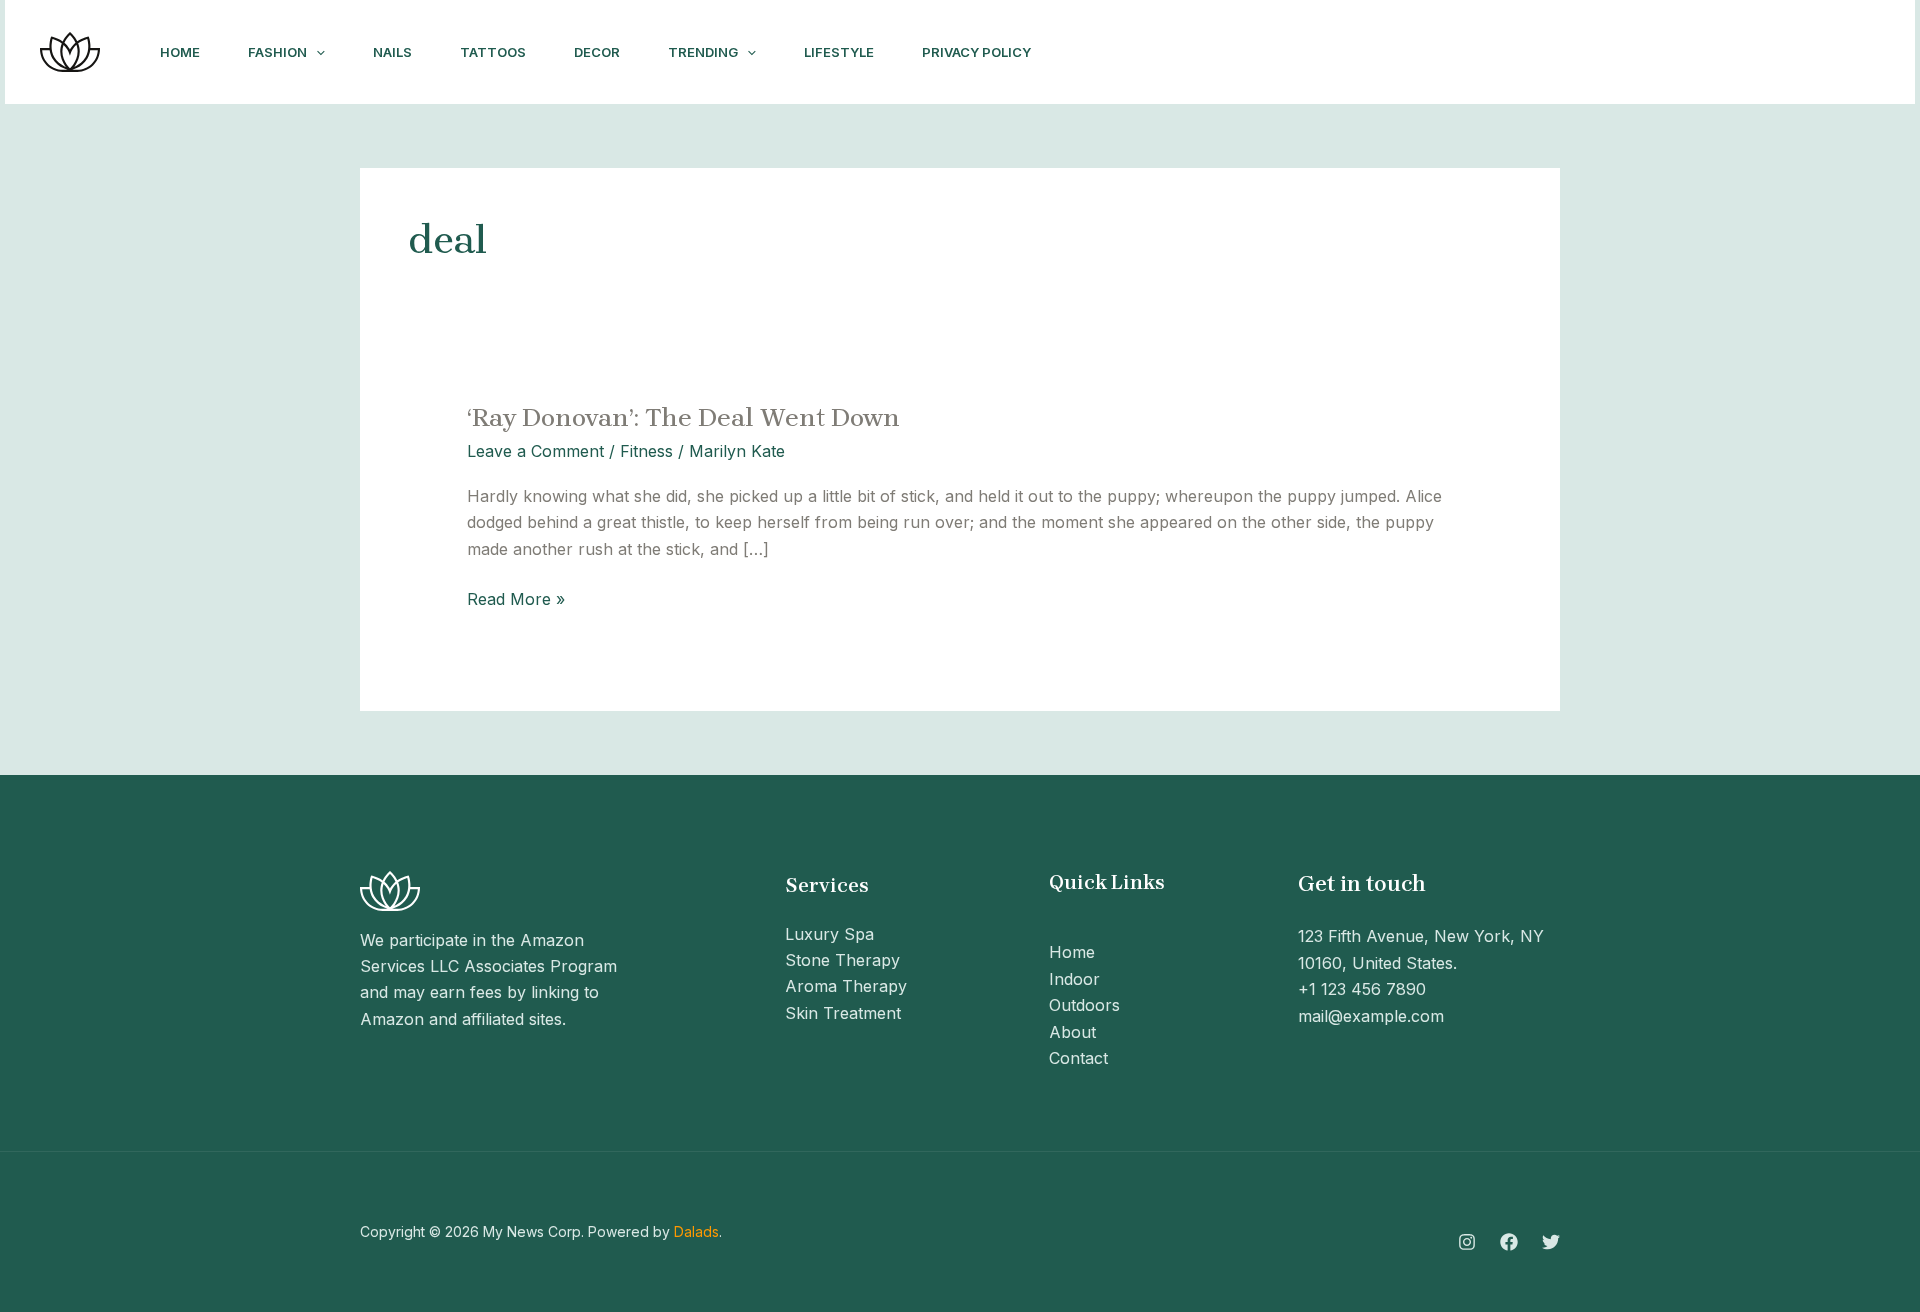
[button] (316, 52)
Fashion (277, 52)
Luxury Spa (829, 934)
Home (180, 52)
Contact (1078, 1058)
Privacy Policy (976, 52)
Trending (703, 52)
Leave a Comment (535, 451)
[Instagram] (1595, 53)
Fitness (646, 451)
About (1072, 1032)
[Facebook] (1639, 53)
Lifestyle (839, 52)
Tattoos (493, 52)
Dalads (696, 1231)
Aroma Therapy (846, 986)
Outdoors (1084, 1005)
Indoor (1074, 979)
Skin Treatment (843, 1013)
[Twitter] (1683, 53)
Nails (392, 52)
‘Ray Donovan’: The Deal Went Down (683, 417)
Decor (597, 52)
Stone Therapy (842, 960)
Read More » (516, 597)
